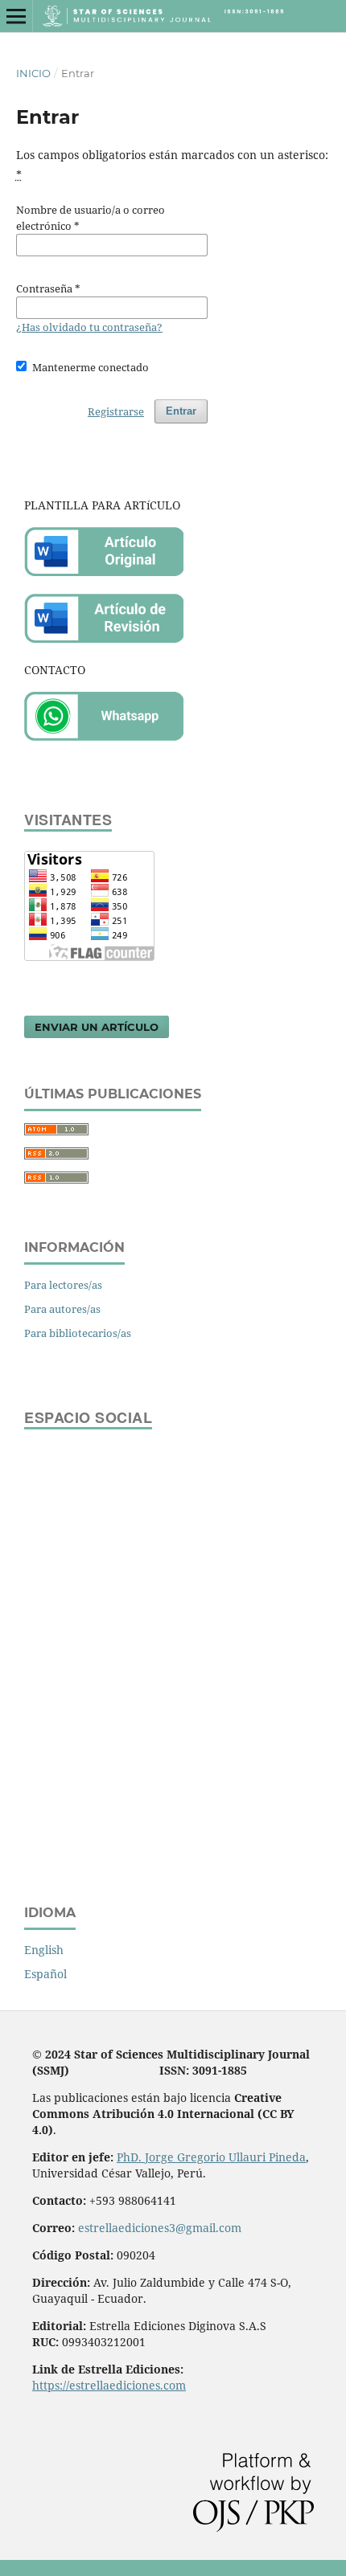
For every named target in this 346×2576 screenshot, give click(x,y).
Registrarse (116, 411)
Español (45, 1974)
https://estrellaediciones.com (109, 2385)
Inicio (33, 73)
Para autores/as (62, 1309)
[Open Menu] (16, 16)
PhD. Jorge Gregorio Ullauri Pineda (211, 2157)
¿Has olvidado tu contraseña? (89, 327)
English (44, 1950)
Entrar (181, 411)
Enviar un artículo (97, 1027)
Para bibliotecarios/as (78, 1333)
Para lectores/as (63, 1285)
